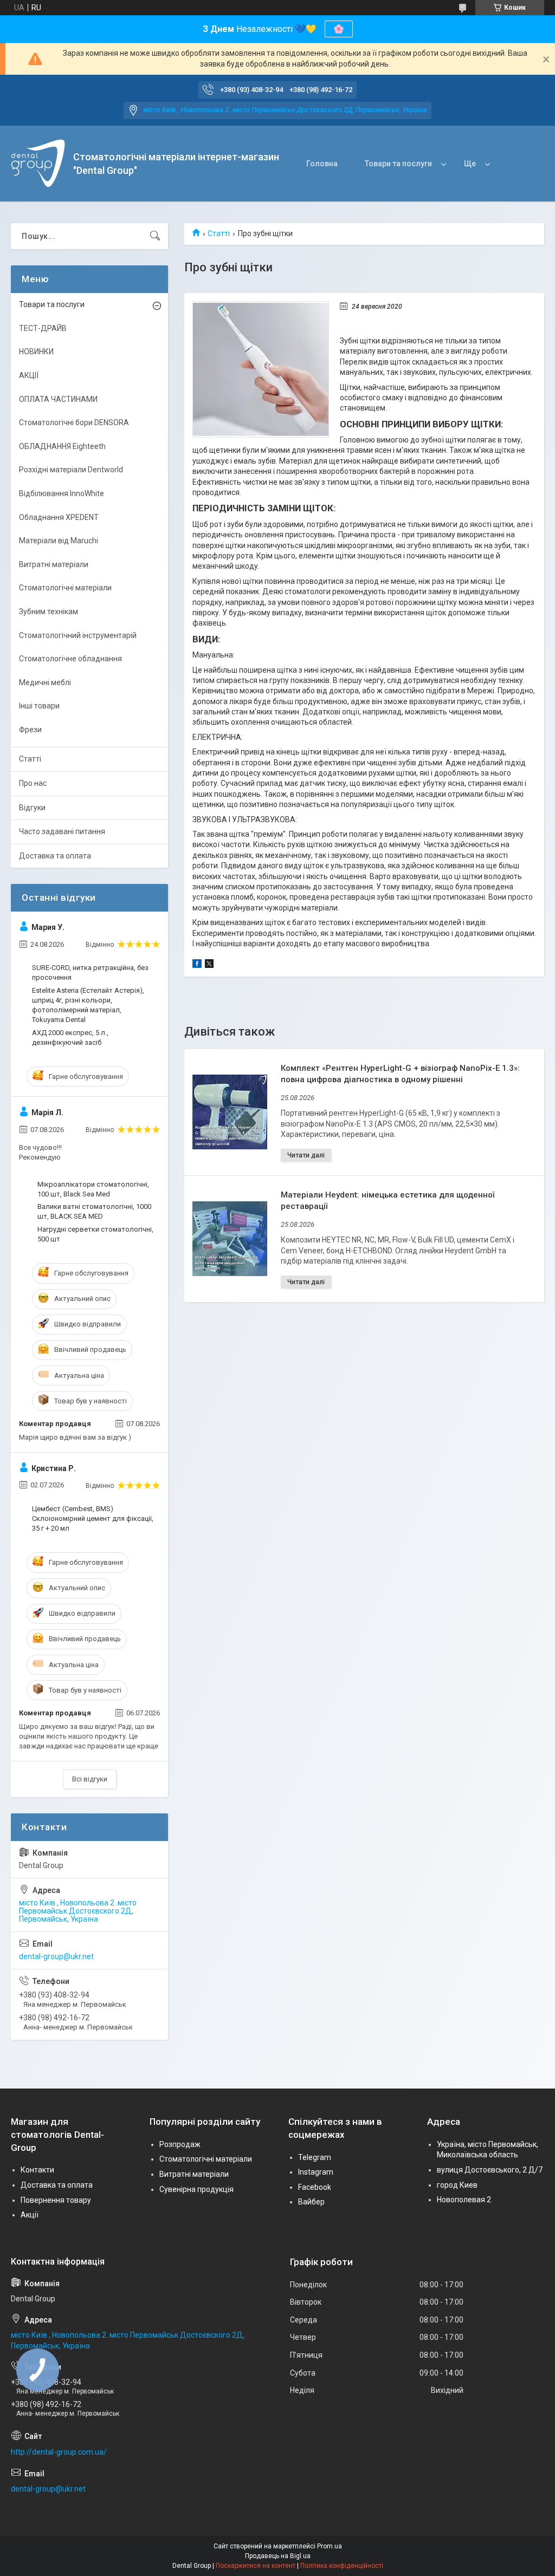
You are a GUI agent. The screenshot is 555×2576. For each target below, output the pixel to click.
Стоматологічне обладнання (70, 659)
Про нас (33, 783)
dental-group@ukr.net (56, 1956)
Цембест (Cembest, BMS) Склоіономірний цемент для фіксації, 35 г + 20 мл (93, 1518)
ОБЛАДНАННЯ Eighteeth (62, 446)
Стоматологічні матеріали (65, 588)
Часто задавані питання (62, 831)
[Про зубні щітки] (261, 369)
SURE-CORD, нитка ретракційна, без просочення (90, 972)
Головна (322, 164)
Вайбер (311, 2202)
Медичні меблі (45, 682)
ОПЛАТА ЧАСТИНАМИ (58, 399)
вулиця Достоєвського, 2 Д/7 (490, 2170)
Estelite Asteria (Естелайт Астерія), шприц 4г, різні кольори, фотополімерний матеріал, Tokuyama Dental (88, 1005)
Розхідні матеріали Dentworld (71, 470)
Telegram (315, 2157)
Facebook (315, 2187)
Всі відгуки (90, 1779)
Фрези (30, 730)
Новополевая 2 (464, 2200)
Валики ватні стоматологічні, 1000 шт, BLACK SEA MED (94, 1211)
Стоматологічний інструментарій (78, 635)
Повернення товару (56, 2200)
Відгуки (32, 808)
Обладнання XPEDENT (59, 517)
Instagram (316, 2172)
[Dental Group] (38, 164)
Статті (219, 233)
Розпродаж (180, 2144)
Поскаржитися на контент (256, 2566)
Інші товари (39, 706)
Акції (30, 2215)
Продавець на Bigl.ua (278, 2556)
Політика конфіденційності (342, 2566)
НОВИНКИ (36, 352)
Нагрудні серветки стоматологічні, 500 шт (95, 1234)
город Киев (457, 2185)
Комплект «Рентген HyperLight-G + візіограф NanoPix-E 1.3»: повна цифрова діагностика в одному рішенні (400, 1074)
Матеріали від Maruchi (59, 541)
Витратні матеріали (54, 564)
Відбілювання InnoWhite (62, 493)
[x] (209, 965)
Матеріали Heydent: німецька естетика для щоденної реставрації (388, 1201)
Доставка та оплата (55, 856)
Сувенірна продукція (196, 2189)
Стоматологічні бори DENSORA (74, 422)
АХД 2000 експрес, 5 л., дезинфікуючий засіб (70, 1037)
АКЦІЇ (29, 375)
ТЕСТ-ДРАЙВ (43, 328)
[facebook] (197, 965)
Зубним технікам (49, 612)
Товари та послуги (398, 164)
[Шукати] (155, 236)
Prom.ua (330, 2546)
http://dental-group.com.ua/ (59, 2452)
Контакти (37, 2170)
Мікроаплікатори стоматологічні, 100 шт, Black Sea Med (93, 1189)
